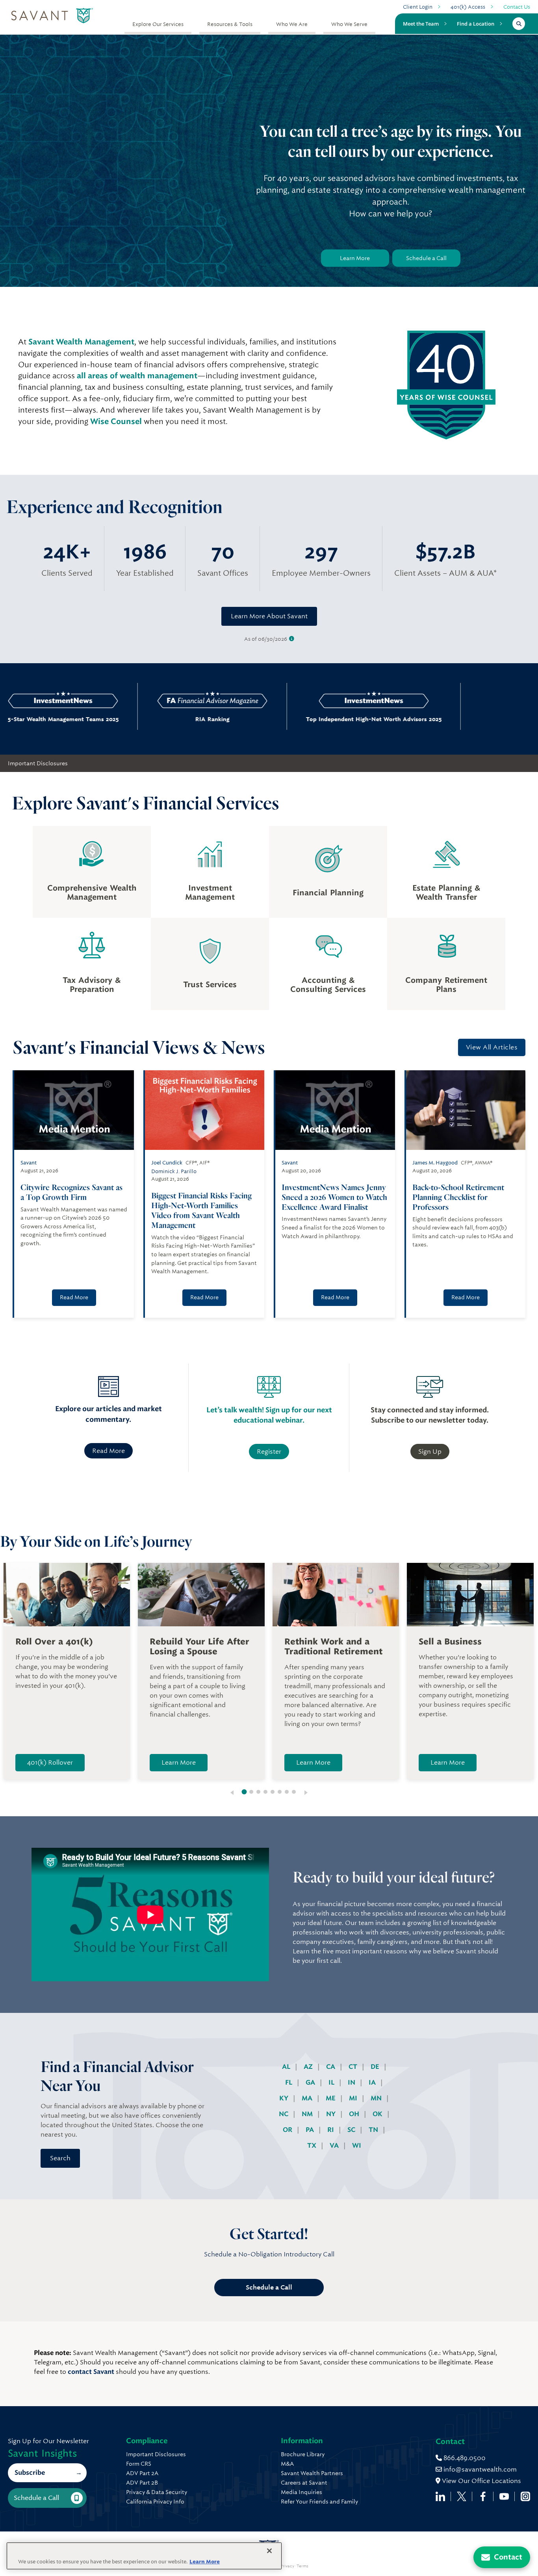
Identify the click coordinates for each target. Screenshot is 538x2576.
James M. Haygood (435, 1163)
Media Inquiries (301, 2492)
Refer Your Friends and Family (319, 2502)
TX (313, 2145)
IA (373, 2082)
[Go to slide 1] (244, 1792)
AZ (309, 2067)
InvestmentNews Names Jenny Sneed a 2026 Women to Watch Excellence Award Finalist (334, 1197)
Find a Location (476, 24)
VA (335, 2145)
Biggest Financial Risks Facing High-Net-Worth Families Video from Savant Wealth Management (201, 1210)
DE (376, 2067)
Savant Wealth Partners (312, 2473)
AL (287, 2067)
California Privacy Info (155, 2502)
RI (331, 2130)
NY (332, 2114)
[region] (144, 2556)
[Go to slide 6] (280, 1792)
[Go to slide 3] (258, 1792)
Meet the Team (421, 24)
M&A (287, 2464)
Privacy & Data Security (157, 2492)
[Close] (269, 2551)
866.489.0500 (464, 2458)
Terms (302, 2566)
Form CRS (139, 2464)
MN (377, 2098)
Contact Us (517, 7)
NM (308, 2114)
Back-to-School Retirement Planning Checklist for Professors (458, 1197)
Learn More (355, 258)
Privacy (287, 2566)
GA (311, 2082)
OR (288, 2130)
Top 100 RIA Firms (443, 719)
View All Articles (492, 1047)
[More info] (292, 639)
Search (60, 2158)
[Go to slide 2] (251, 1792)
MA (308, 2098)
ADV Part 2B (142, 2483)
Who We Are (292, 24)
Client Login (418, 7)
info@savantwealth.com (480, 2469)
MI (354, 2098)
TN (374, 2130)
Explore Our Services (158, 24)
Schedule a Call (426, 258)
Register (269, 1452)
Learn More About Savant (269, 616)
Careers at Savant (304, 2483)
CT (354, 2067)
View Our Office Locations (481, 2481)
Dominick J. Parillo (174, 1171)
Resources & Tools (230, 24)
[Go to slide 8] (294, 1792)
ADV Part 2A (142, 2473)
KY (285, 2098)
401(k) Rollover (50, 1762)
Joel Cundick (167, 1163)
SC (352, 2130)
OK (378, 2114)
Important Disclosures (38, 763)
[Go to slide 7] (287, 1792)
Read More (74, 1297)
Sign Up (430, 1452)
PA (311, 2130)
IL (332, 2082)
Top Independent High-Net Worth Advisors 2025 (282, 719)
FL (289, 2082)
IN (352, 2082)
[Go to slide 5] (273, 1792)
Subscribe (30, 2473)
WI (357, 2145)
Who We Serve (349, 24)
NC (284, 2114)
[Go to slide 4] (265, 1792)
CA (331, 2067)
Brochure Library (303, 2454)
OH (355, 2114)
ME (331, 2098)
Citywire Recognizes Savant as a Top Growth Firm (71, 1192)
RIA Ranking (121, 719)
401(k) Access (468, 7)
